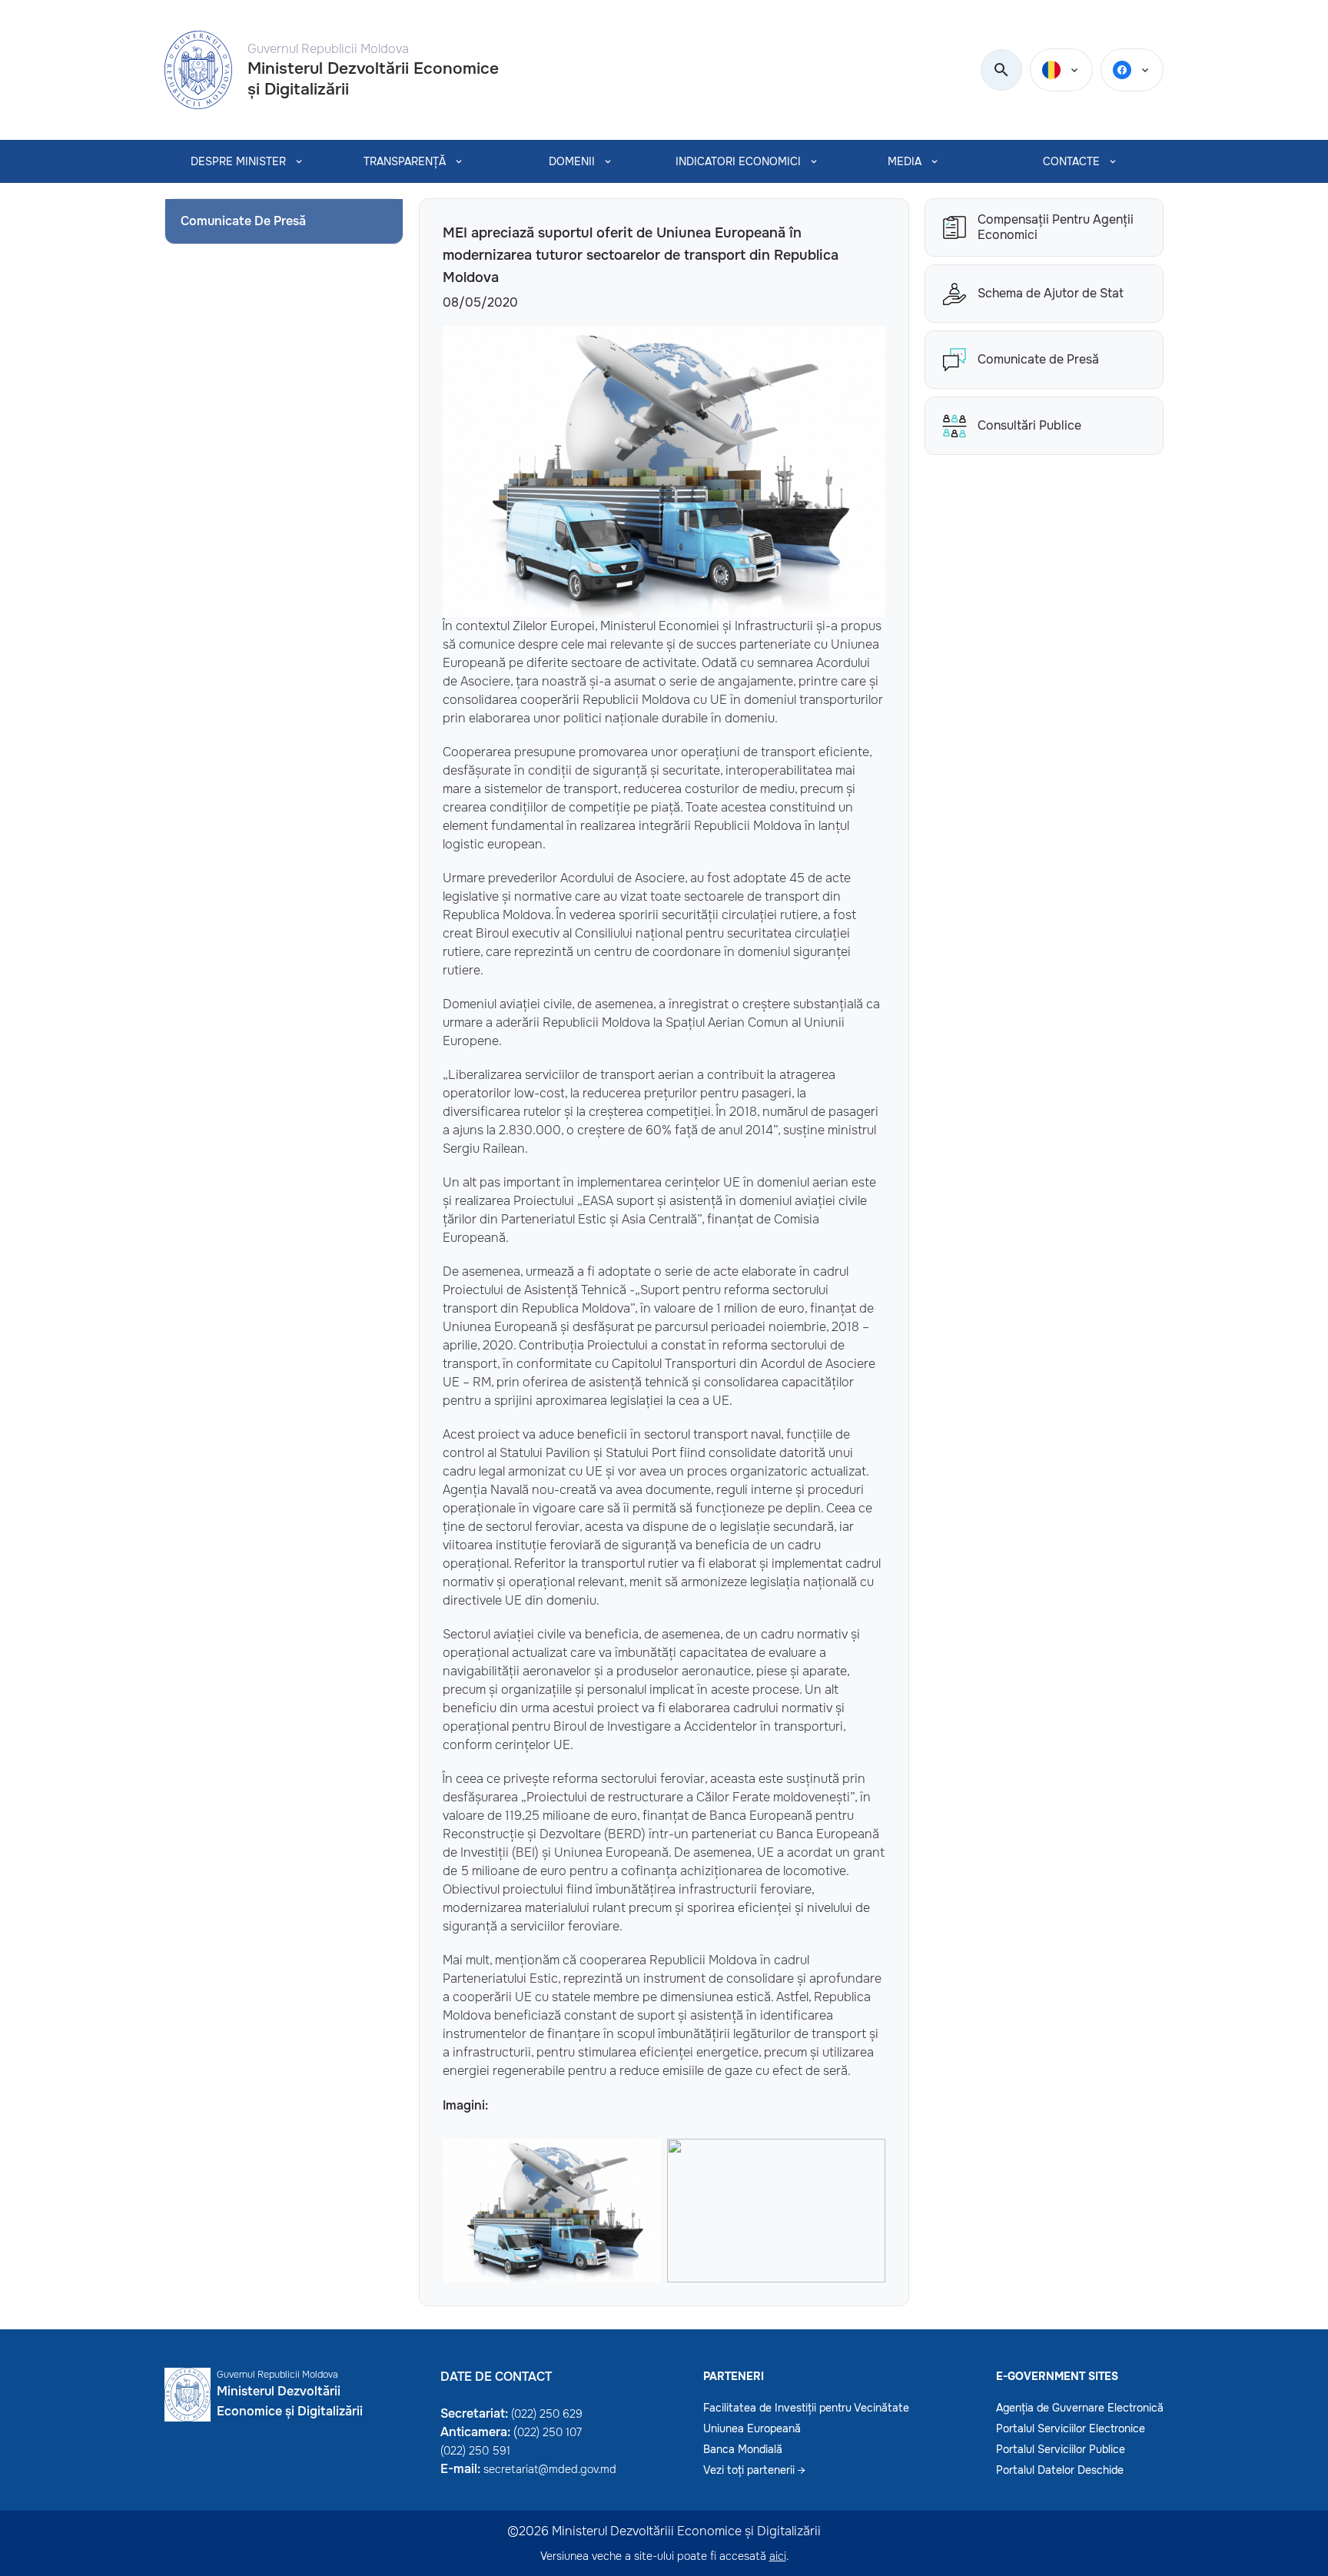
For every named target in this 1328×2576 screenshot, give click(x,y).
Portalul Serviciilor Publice (1061, 2449)
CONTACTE (1071, 161)
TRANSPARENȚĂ (405, 161)
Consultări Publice (1029, 425)
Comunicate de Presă (1038, 359)
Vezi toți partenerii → (754, 2470)
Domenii (572, 161)
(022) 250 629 (547, 2414)
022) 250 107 (549, 2432)
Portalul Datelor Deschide (1060, 2470)
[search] (1001, 71)
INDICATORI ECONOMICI (738, 161)
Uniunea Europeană (752, 2428)
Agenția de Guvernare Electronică (1080, 2408)
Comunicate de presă (243, 221)
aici (778, 2556)
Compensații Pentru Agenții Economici (1056, 227)
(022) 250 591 (475, 2451)
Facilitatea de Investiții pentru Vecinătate (806, 2408)
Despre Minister (238, 161)
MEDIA (905, 161)
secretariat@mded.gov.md (550, 2469)
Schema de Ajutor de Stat (1051, 293)
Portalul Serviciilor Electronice (1071, 2428)
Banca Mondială (743, 2449)
